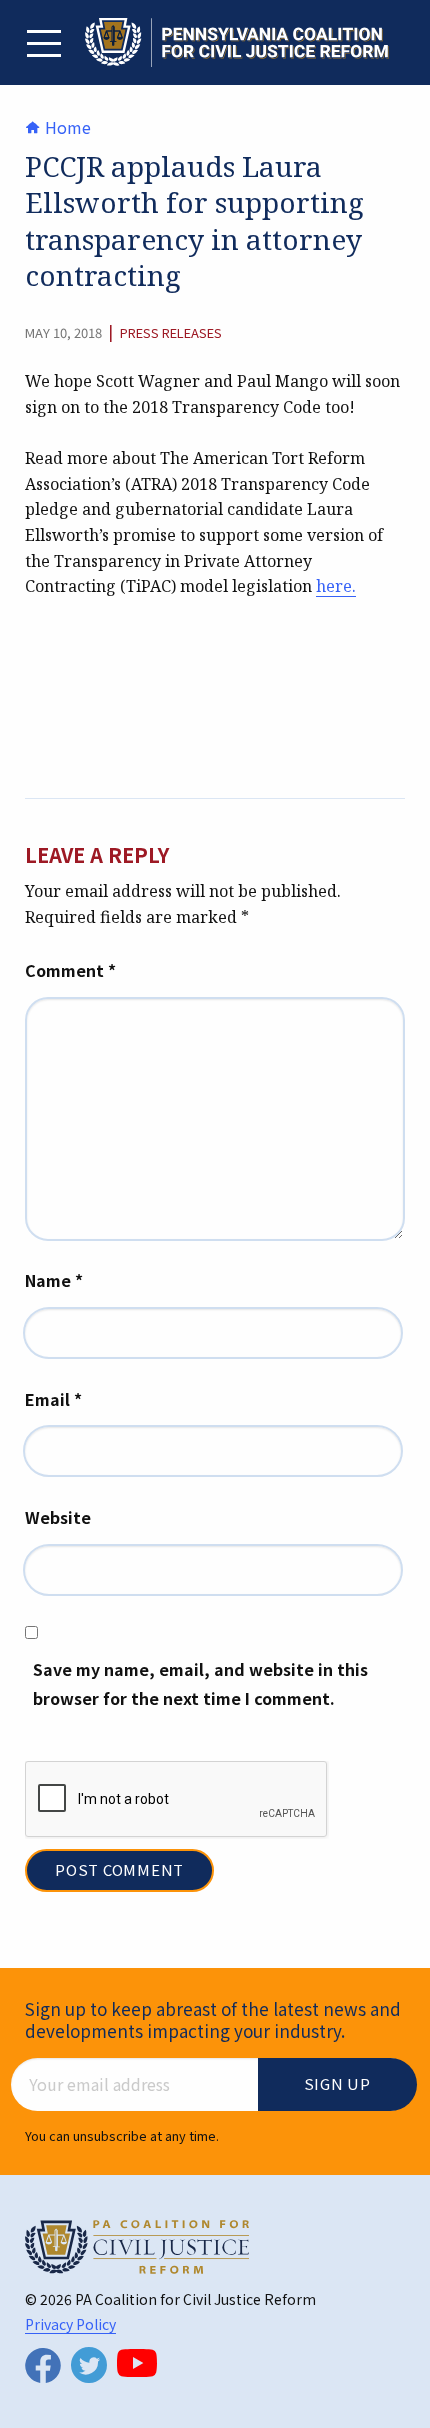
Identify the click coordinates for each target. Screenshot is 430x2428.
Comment (70, 970)
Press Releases (171, 333)
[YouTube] (137, 2363)
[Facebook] (43, 2365)
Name (54, 1280)
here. (336, 586)
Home (66, 127)
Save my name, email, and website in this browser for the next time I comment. (200, 1683)
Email (53, 1399)
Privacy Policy (70, 2324)
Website (58, 1517)
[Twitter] (89, 2365)
